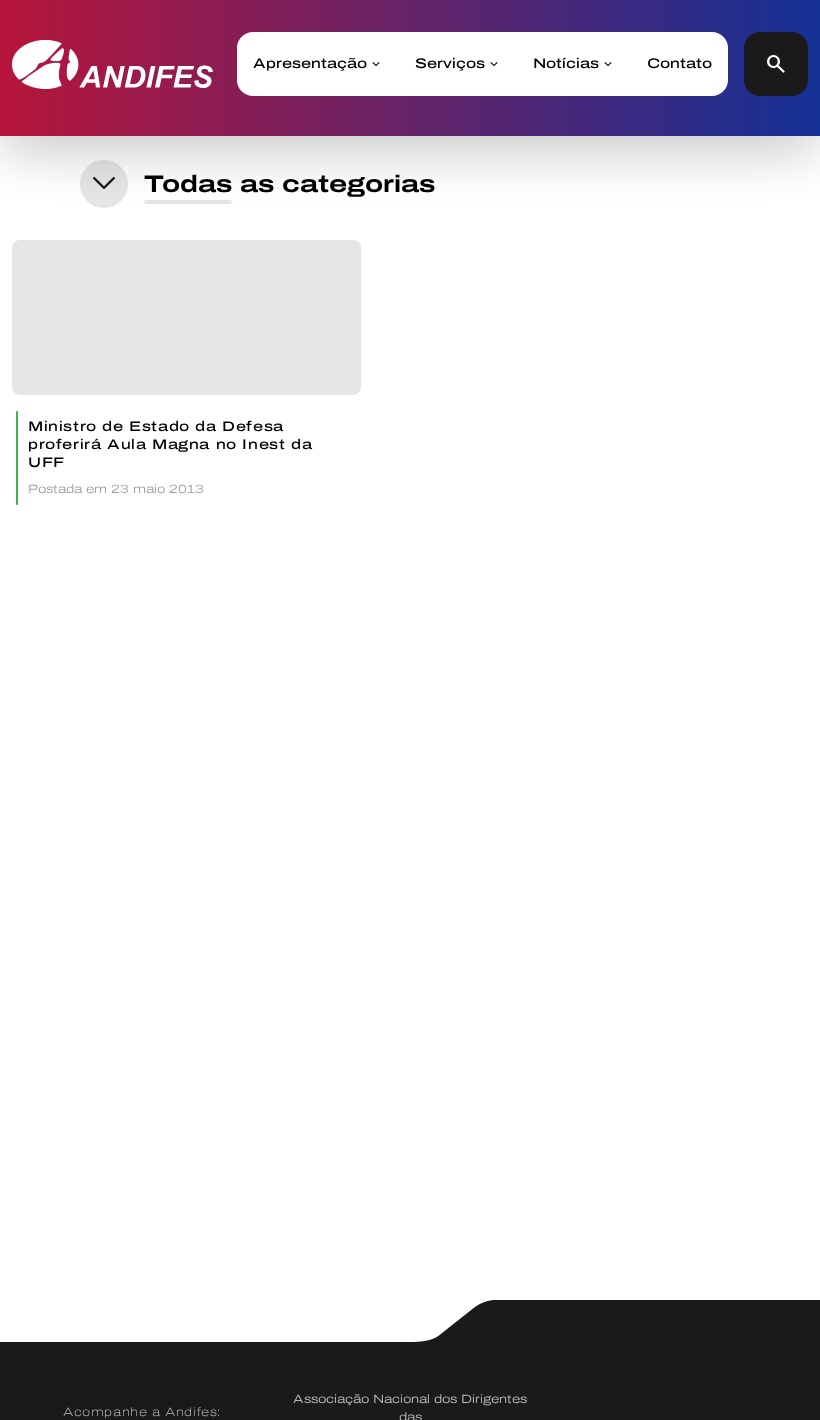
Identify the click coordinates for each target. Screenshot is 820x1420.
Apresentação (310, 64)
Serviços (450, 64)
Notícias (566, 64)
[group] (186, 372)
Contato (679, 64)
